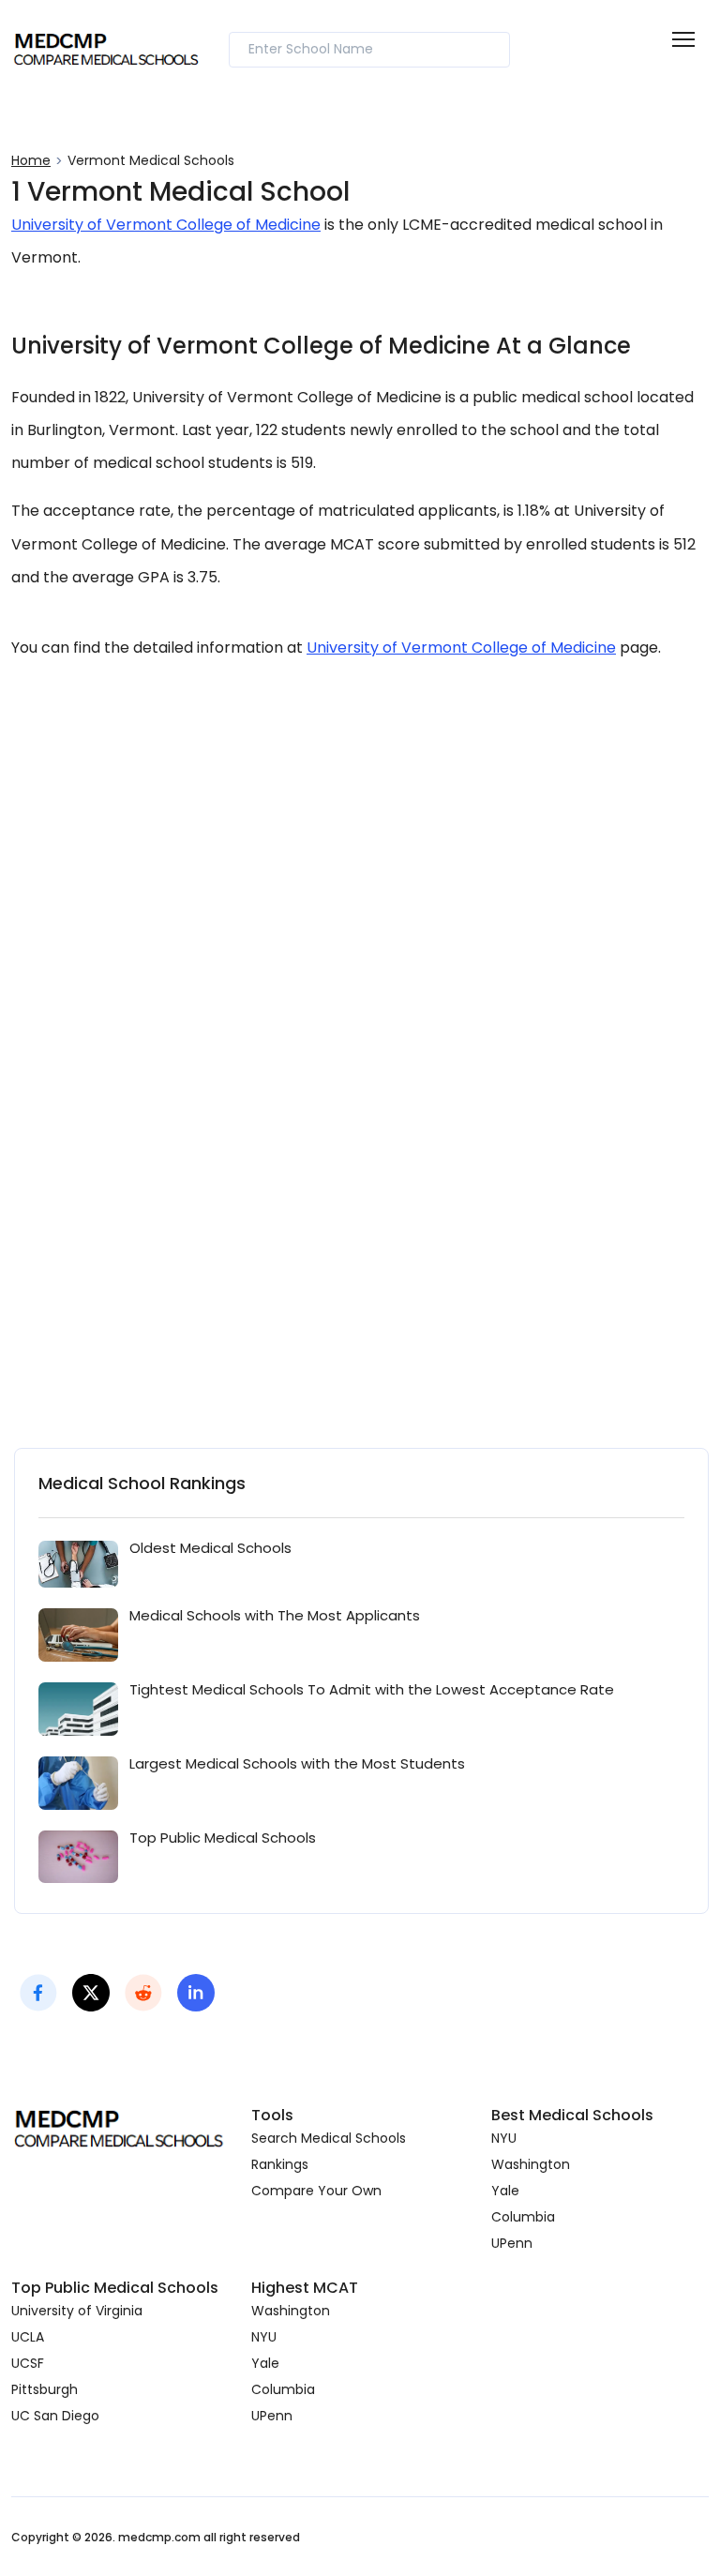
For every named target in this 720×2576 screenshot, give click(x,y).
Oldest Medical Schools (210, 1548)
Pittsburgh (45, 2389)
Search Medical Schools (329, 2138)
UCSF (28, 2363)
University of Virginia (77, 2311)
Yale (505, 2191)
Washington (531, 2164)
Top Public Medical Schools (223, 1838)
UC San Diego (55, 2416)
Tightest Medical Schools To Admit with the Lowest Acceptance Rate (372, 1689)
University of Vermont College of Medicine (166, 225)
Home (31, 160)
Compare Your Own (316, 2191)
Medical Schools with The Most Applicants (275, 1615)
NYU (504, 2138)
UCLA (28, 2337)
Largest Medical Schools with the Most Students (297, 1763)
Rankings (280, 2164)
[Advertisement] (360, 888)
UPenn (512, 2243)
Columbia (523, 2217)
